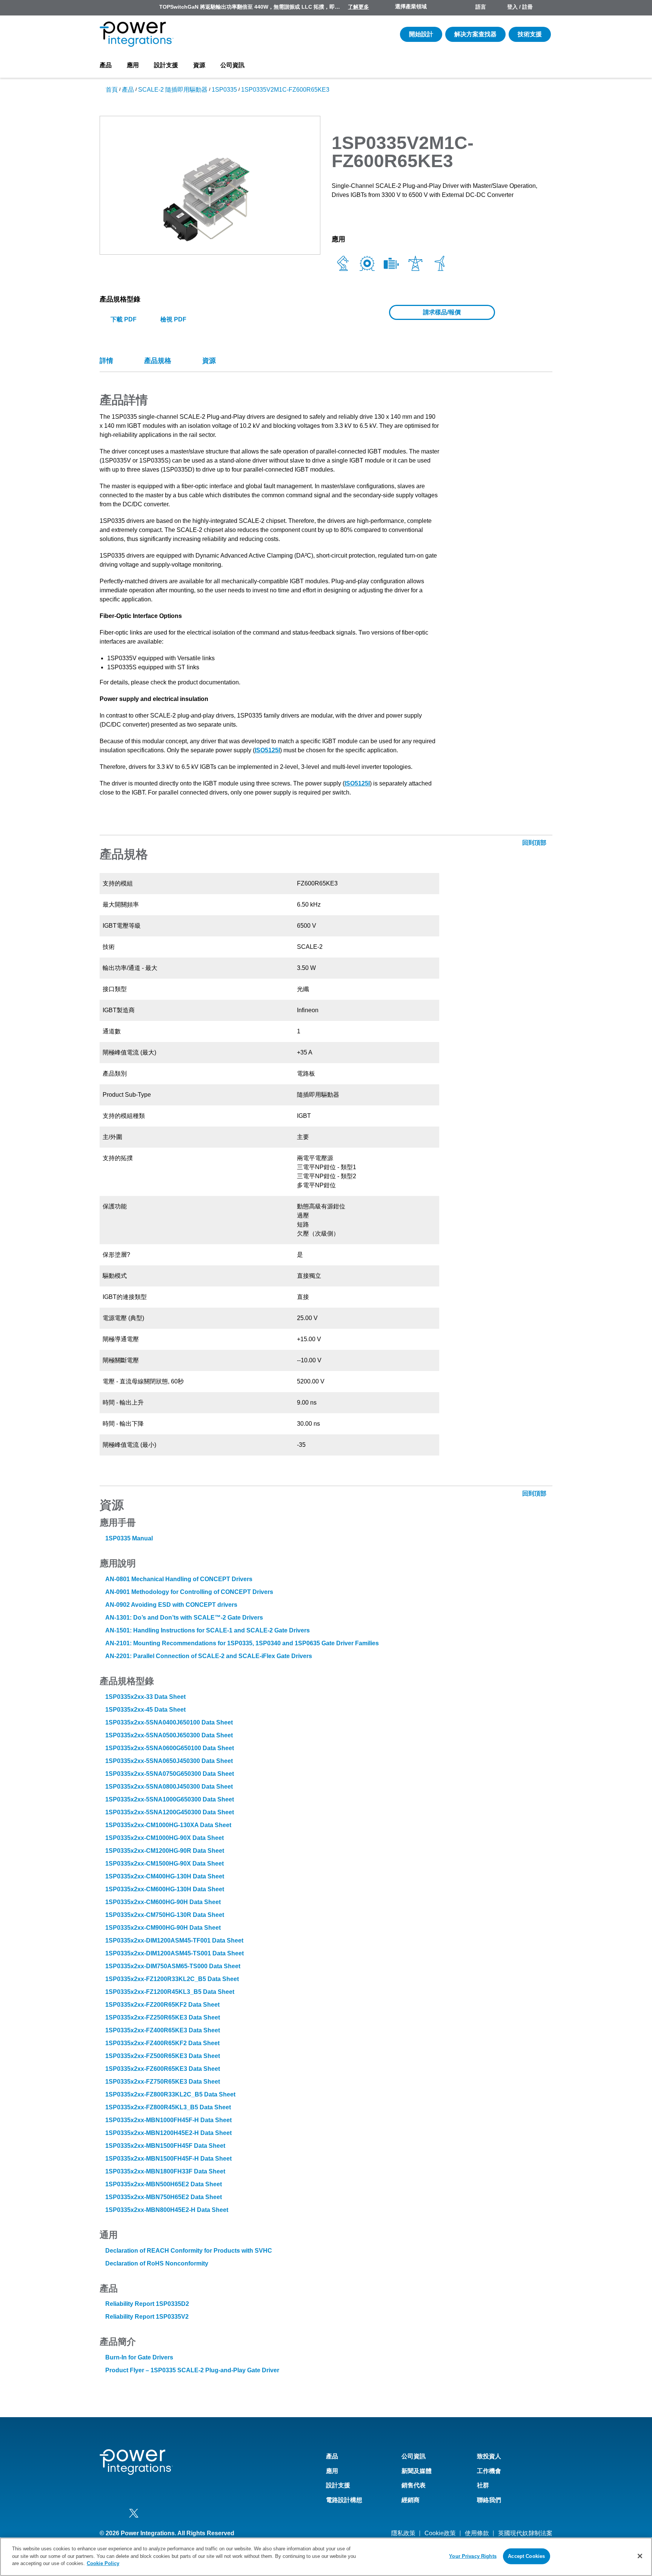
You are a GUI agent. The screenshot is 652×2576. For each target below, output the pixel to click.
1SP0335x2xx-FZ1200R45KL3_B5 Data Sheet (170, 1992)
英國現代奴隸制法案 (525, 2533)
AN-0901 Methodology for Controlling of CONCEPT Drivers (189, 1592)
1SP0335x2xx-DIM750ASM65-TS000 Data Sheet (173, 1966)
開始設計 (421, 34)
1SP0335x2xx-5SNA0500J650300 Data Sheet (169, 1735)
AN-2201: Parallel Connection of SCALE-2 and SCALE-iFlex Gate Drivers (209, 1656)
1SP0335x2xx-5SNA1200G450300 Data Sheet (170, 1812)
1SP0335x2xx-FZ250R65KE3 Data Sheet (163, 2017)
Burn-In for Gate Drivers (139, 2357)
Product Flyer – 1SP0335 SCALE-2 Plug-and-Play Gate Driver (192, 2370)
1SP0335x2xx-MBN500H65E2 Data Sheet (164, 2184)
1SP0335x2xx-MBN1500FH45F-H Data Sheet (168, 2159)
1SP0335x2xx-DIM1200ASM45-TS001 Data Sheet (175, 1953)
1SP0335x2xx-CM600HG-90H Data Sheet (163, 1902)
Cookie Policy (103, 2563)
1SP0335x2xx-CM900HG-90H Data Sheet (163, 1928)
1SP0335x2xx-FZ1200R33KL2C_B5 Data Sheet (172, 1979)
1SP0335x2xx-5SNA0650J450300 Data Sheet (169, 1761)
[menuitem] (546, 8)
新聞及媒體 (417, 2471)
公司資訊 (232, 65)
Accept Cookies (526, 2556)
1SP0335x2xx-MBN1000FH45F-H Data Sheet (168, 2120)
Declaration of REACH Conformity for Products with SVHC (189, 2251)
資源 (199, 65)
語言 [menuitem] (481, 7)
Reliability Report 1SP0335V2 (147, 2317)
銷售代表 (414, 2485)
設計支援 (166, 65)
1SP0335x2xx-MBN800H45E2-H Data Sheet (167, 2210)
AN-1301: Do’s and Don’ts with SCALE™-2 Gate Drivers (184, 1618)
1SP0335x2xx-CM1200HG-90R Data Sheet (165, 1851)
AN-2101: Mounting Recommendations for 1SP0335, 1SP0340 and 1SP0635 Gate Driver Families (242, 1643)
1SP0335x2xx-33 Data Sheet (145, 1697)
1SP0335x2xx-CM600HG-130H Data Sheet (165, 1889)
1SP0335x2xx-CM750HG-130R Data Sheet (165, 1915)
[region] (326, 2557)
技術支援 (530, 34)
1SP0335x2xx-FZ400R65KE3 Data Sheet (163, 2030)
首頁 (112, 90)
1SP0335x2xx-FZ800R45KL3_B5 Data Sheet (168, 2107)
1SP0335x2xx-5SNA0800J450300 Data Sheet (169, 1787)
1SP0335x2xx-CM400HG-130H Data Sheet (165, 1876)
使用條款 (477, 2533)
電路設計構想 (344, 2500)
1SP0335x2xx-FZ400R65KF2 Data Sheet (162, 2043)
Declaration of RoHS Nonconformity (157, 2263)
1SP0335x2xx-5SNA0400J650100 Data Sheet (169, 1722)
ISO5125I (267, 750)
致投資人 (489, 2456)
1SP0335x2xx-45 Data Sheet (145, 1710)
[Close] (640, 2556)
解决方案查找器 (475, 34)
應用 (133, 65)
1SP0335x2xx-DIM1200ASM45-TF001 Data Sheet (174, 1940)
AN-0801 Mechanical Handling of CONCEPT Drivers (179, 1579)
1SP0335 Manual (129, 1538)
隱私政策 (403, 2533)
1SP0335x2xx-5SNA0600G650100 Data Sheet (170, 1748)
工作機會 (489, 2471)
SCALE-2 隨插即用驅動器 (173, 90)
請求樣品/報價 (442, 312)
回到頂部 (535, 843)
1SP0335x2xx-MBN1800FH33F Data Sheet (165, 2171)
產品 (106, 65)
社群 (483, 2485)
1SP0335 (224, 90)
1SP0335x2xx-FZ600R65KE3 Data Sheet (163, 2069)
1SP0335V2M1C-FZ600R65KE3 (285, 90)
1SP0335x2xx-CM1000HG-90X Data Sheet (165, 1838)
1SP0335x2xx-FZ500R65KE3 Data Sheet (163, 2056)
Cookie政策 (440, 2533)
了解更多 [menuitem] (358, 7)
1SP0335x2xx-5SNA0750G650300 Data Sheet (170, 1774)
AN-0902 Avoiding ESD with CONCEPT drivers (171, 1605)
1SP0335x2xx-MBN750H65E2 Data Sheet (164, 2197)
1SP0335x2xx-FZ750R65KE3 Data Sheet (163, 2082)
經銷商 (411, 2500)
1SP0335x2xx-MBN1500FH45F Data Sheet (165, 2146)
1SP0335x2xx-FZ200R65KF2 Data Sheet (162, 2005)
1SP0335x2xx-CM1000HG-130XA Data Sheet (168, 1825)
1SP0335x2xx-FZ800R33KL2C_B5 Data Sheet (170, 2094)
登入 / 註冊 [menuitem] (520, 7)
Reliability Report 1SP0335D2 (147, 2304)
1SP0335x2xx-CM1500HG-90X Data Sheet (165, 1864)
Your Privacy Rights (473, 2556)
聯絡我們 (489, 2500)
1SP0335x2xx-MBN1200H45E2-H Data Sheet (168, 2133)
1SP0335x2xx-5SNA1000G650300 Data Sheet (170, 1799)
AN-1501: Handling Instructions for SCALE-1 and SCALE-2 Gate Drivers (208, 1630)
